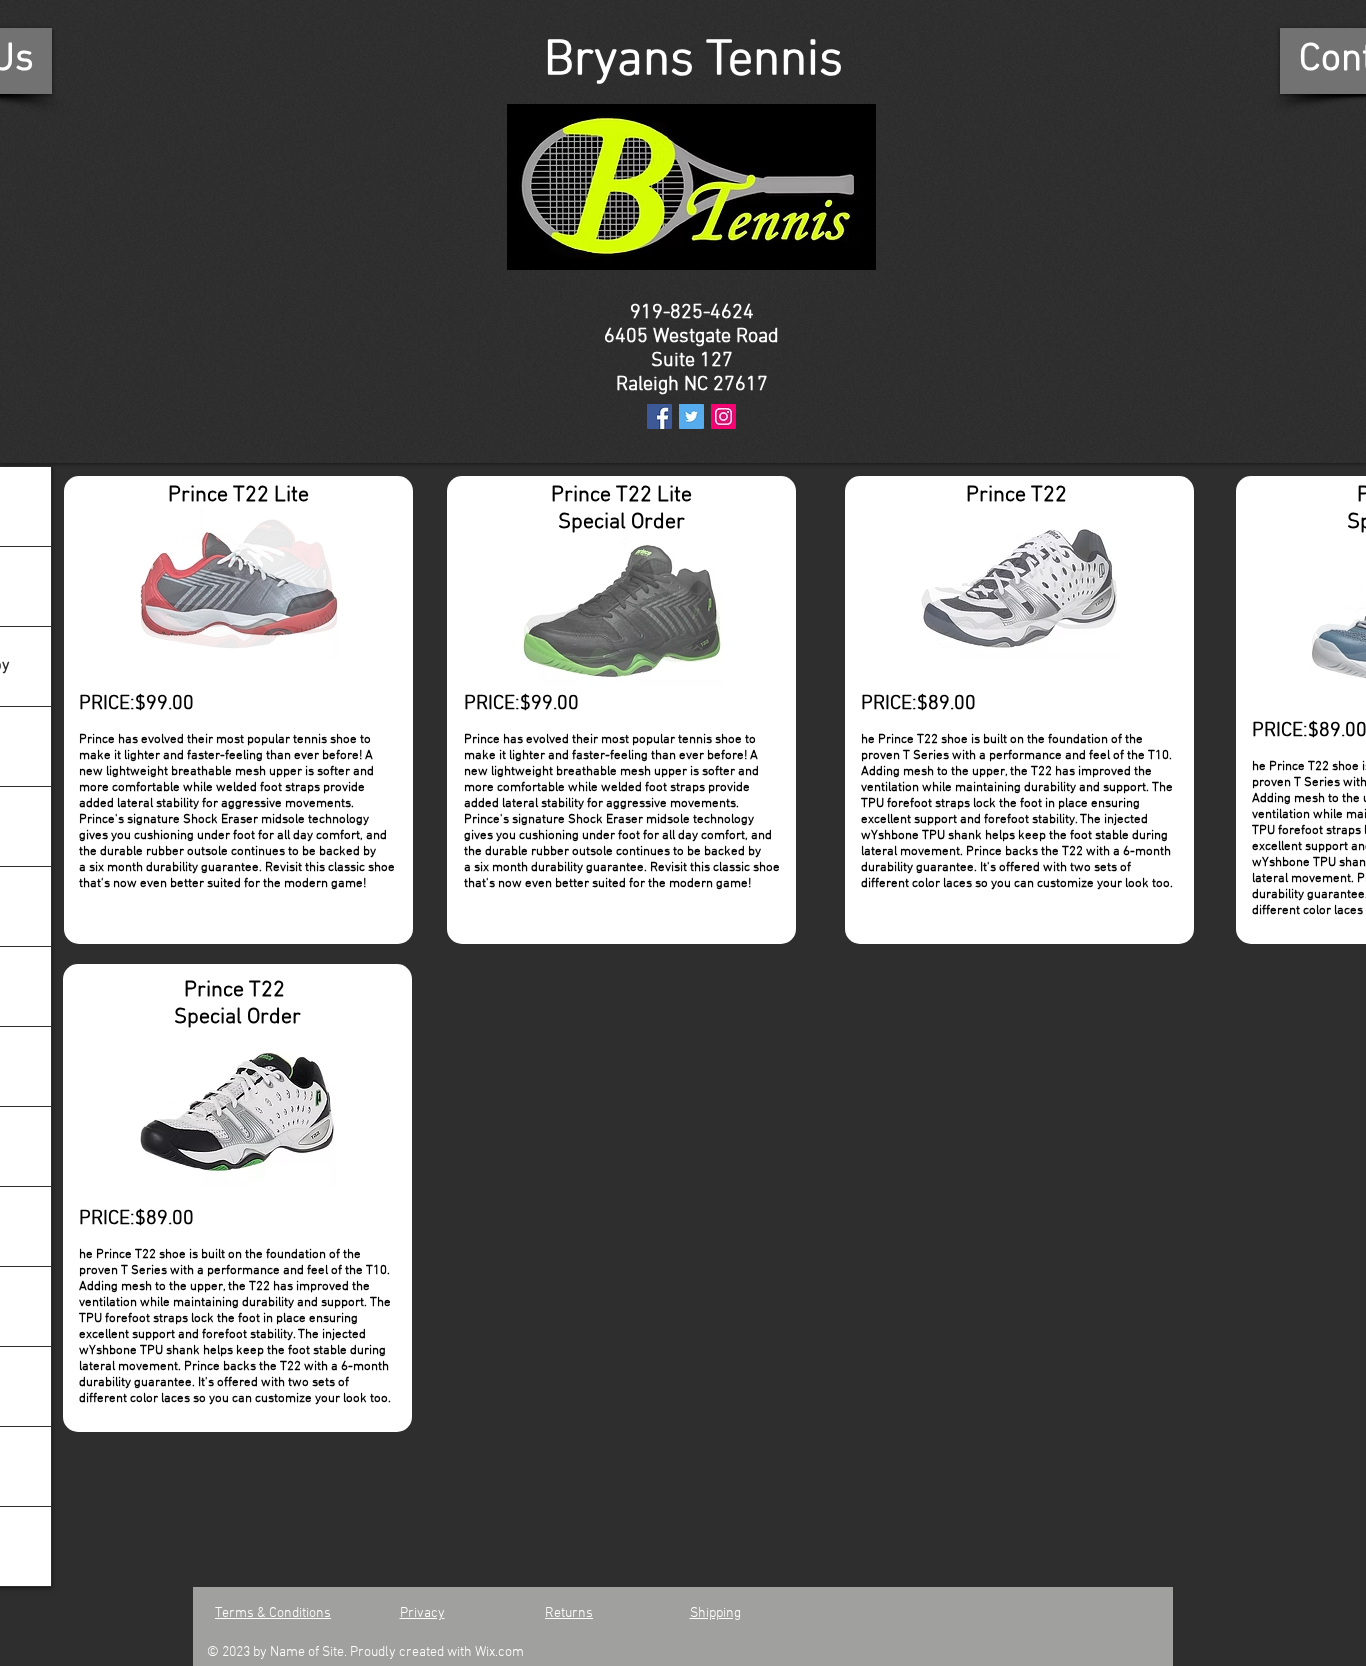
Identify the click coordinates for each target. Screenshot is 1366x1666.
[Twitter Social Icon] (691, 416)
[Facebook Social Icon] (659, 416)
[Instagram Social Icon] (723, 416)
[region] (238, 710)
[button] (238, 584)
